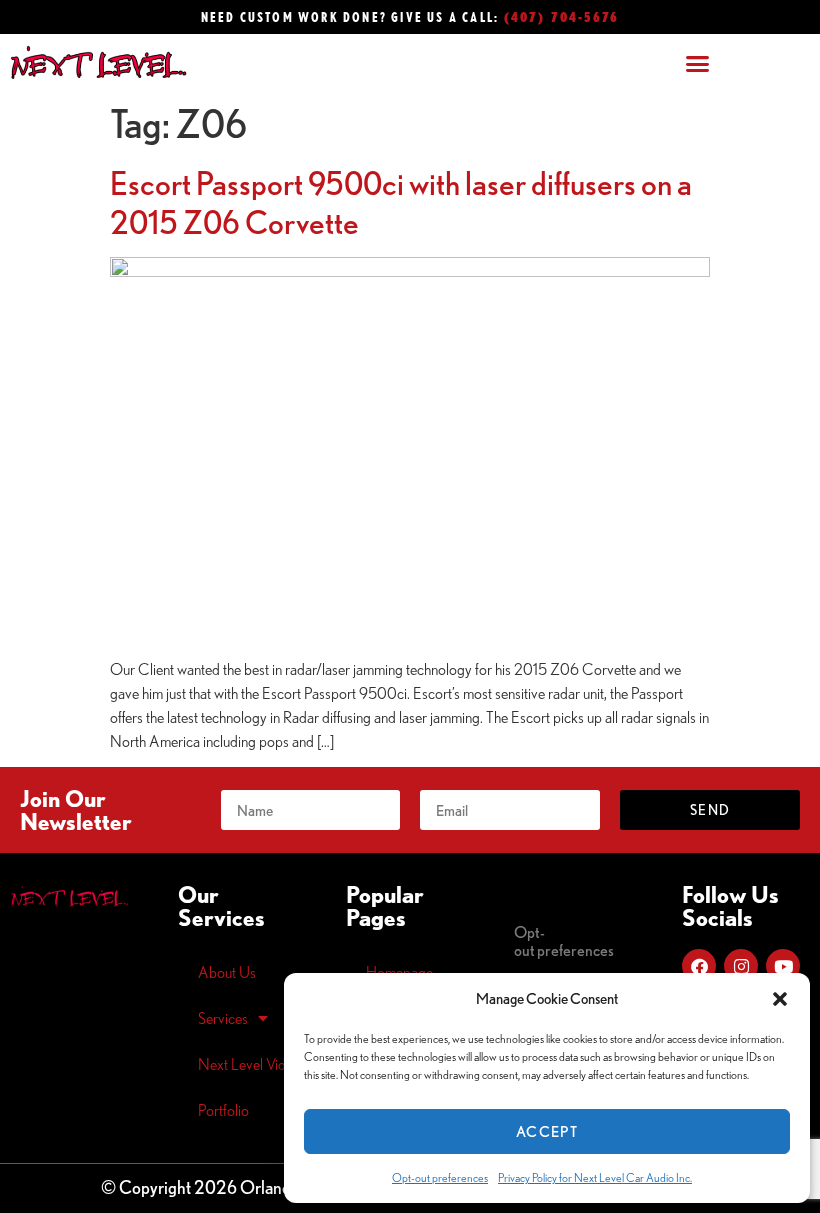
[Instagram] (741, 966)
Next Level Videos (252, 1064)
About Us (227, 972)
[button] (780, 999)
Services (223, 1018)
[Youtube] (783, 966)
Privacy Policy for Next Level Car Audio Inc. (595, 1177)
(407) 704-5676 (562, 16)
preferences (564, 941)
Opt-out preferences (440, 1177)
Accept (547, 1131)
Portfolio (223, 1110)
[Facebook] (699, 966)
